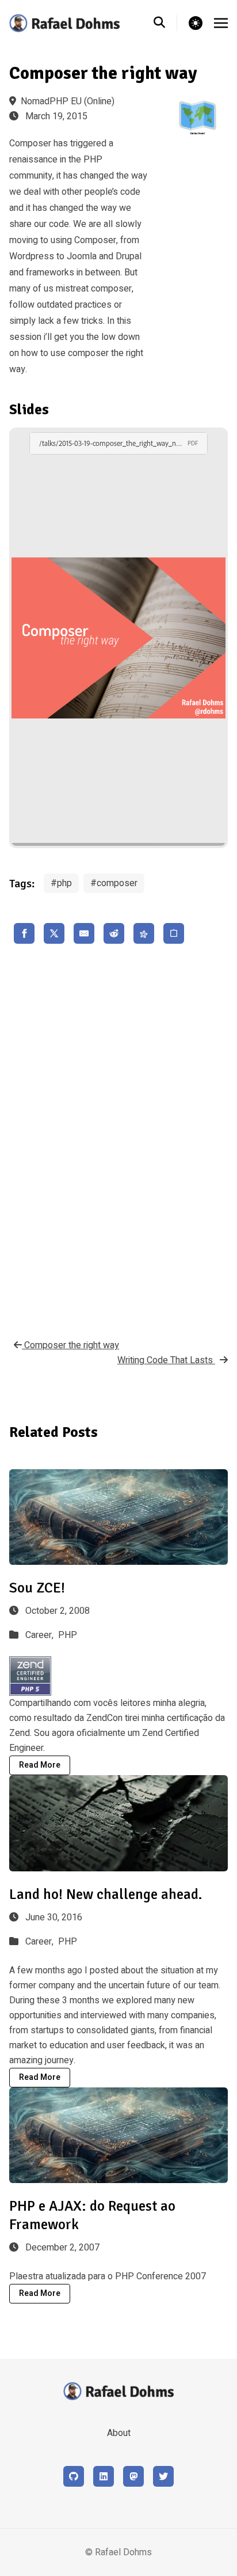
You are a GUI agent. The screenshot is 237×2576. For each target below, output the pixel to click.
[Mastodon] (133, 2476)
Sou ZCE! (37, 1588)
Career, (41, 1635)
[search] (165, 23)
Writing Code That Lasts (166, 1360)
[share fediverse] (144, 933)
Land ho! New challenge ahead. (106, 1894)
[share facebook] (24, 933)
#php (61, 883)
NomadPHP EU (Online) (68, 101)
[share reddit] (114, 933)
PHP (68, 1635)
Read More (40, 1765)
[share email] (84, 933)
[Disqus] (118, 1138)
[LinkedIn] (104, 2476)
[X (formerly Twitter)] (163, 2476)
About (119, 2433)
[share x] (54, 933)
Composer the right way (70, 1345)
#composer (114, 883)
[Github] (74, 2476)
